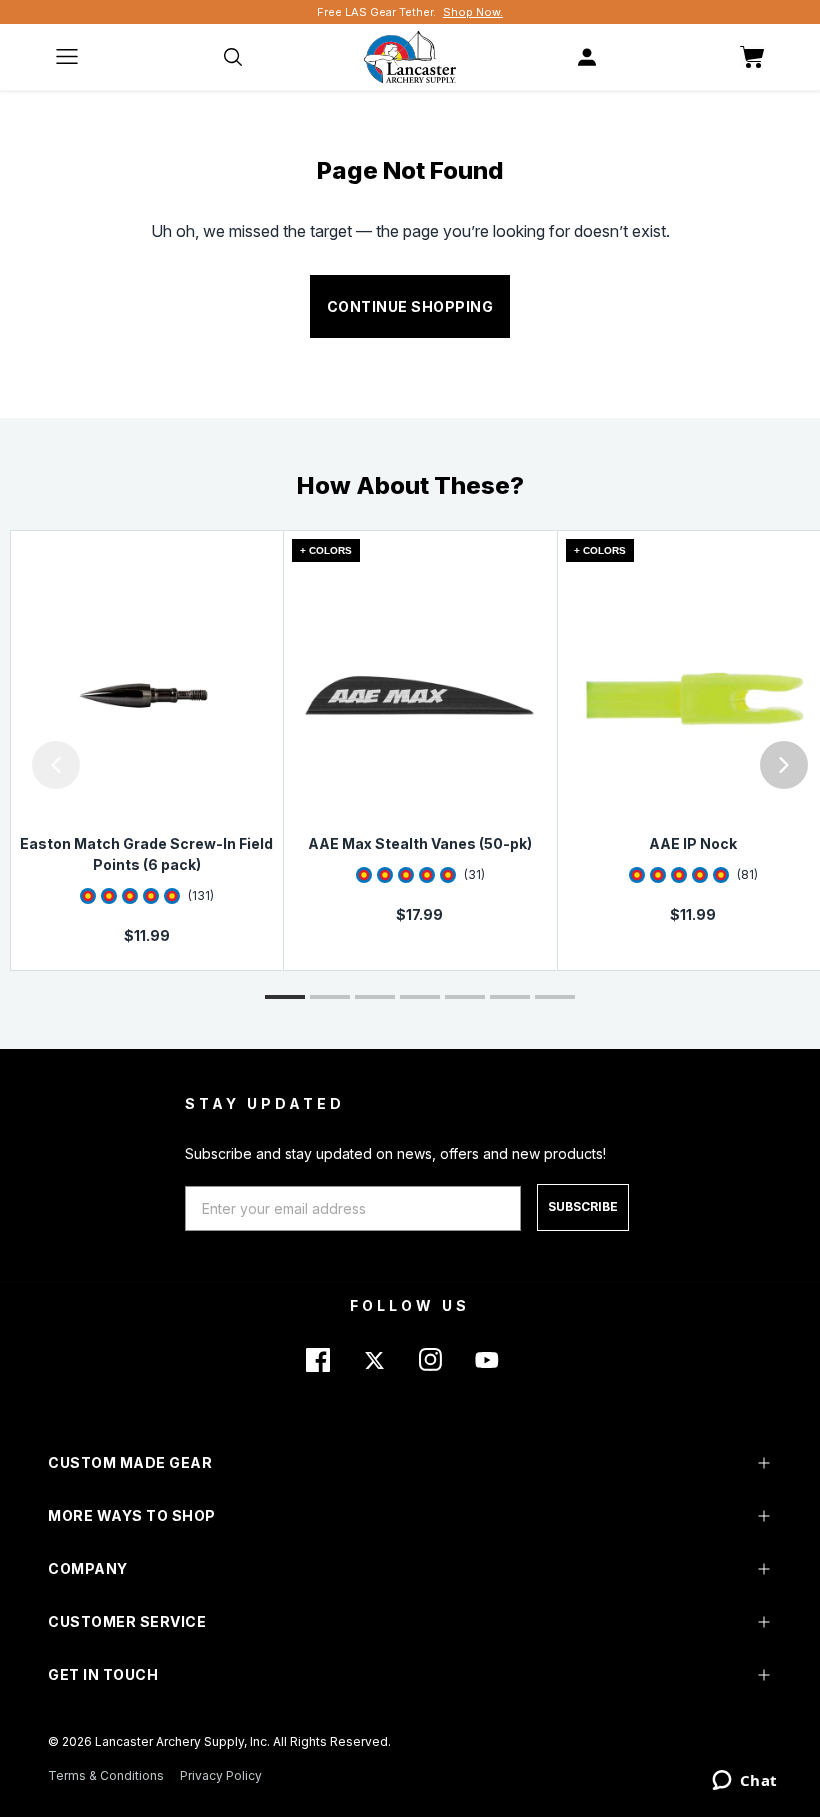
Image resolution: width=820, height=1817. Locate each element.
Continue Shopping (410, 306)
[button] (5, 765)
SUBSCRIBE (583, 1206)
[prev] (56, 765)
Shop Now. (473, 12)
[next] (784, 765)
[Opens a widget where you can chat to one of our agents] (744, 1782)
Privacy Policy (221, 1775)
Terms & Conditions (106, 1775)
